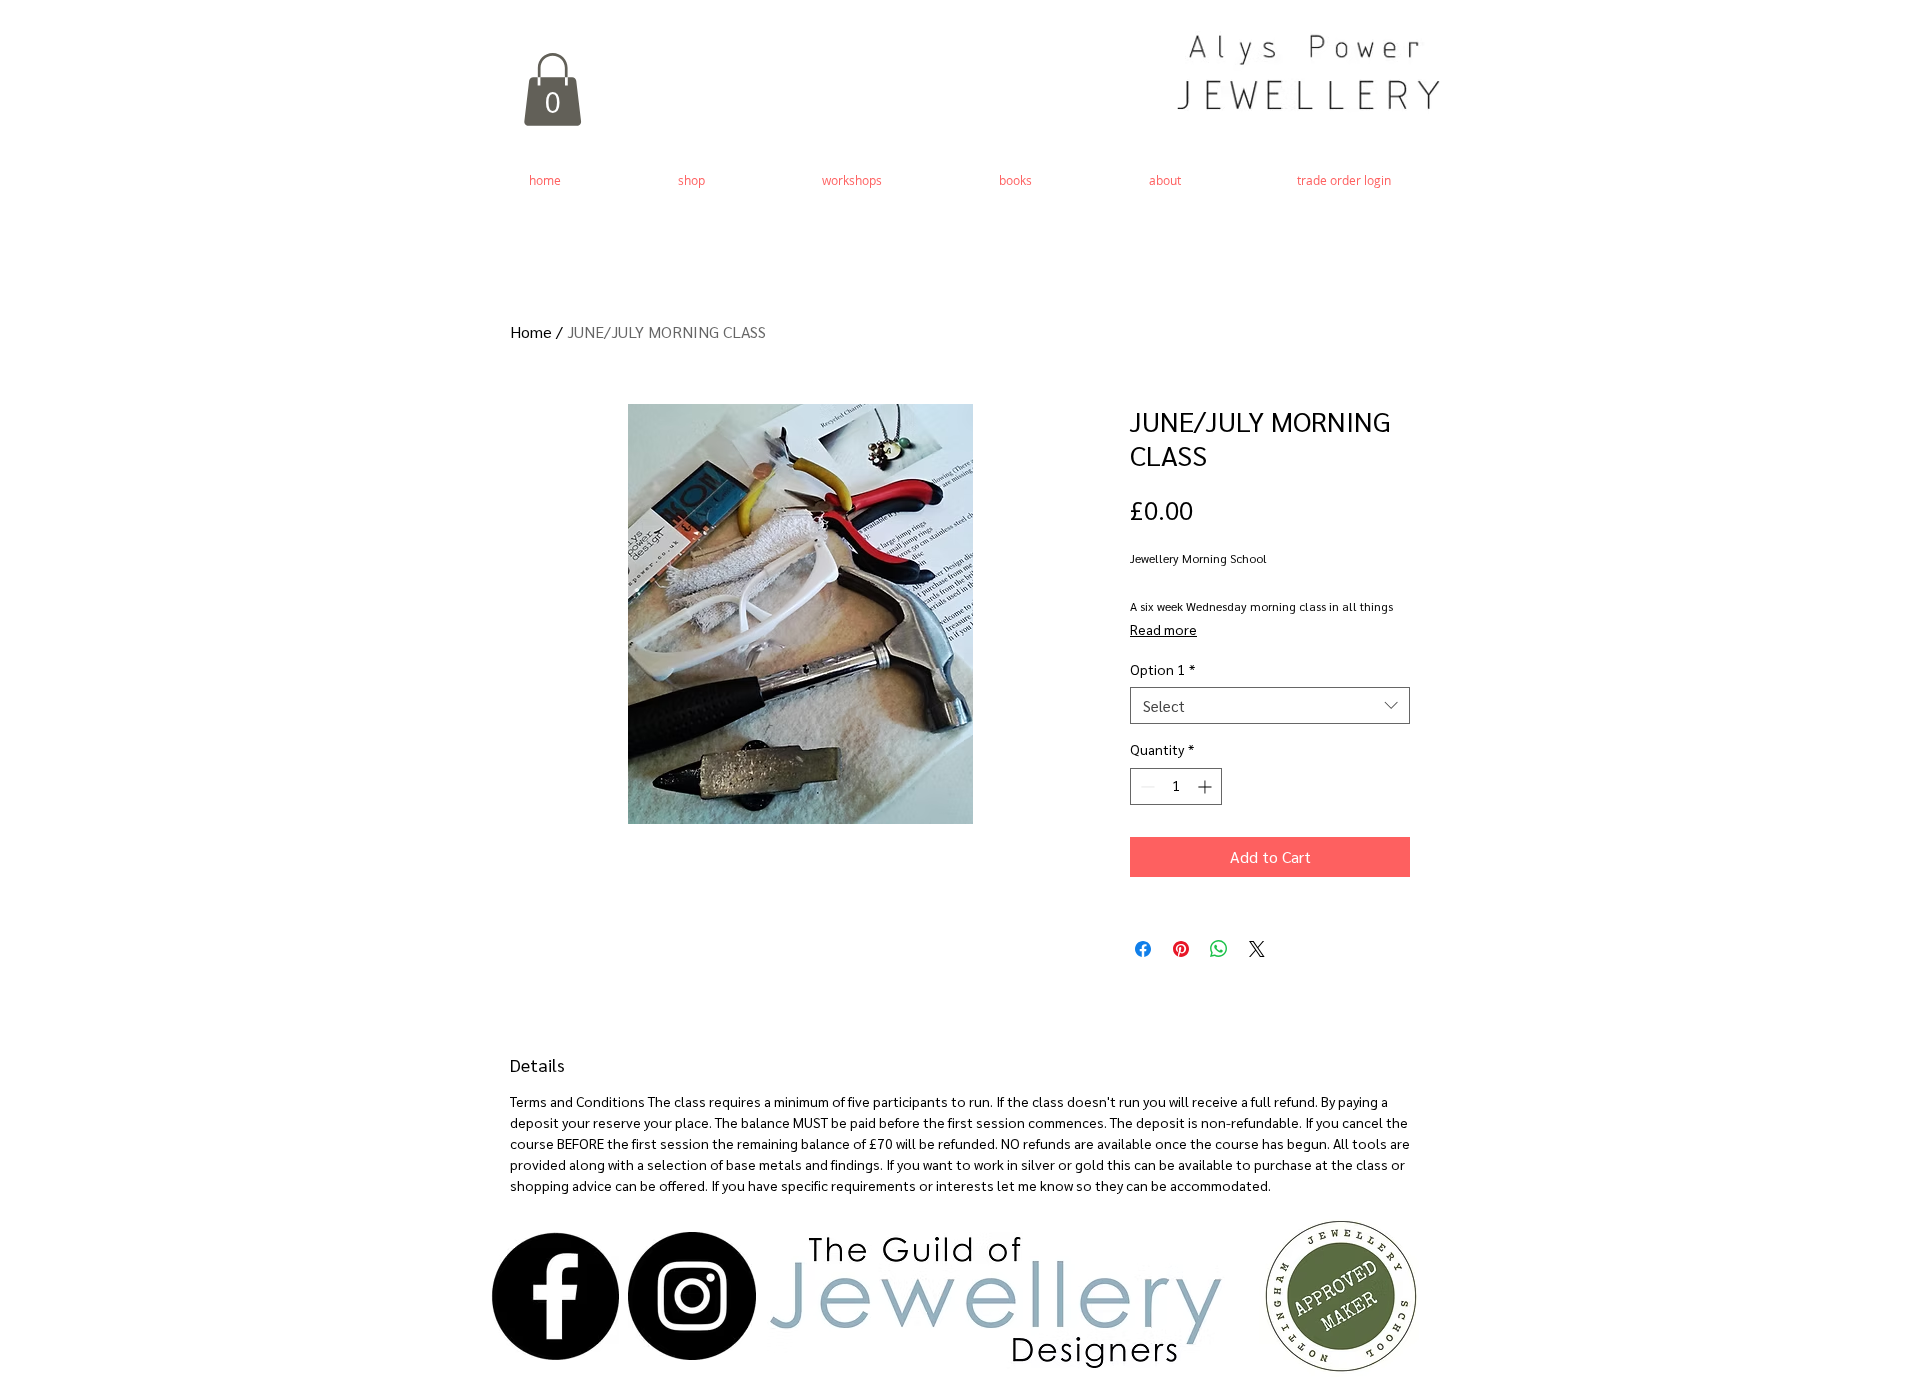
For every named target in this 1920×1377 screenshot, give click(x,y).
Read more (1163, 629)
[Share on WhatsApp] (1219, 949)
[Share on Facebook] (1143, 949)
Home (531, 331)
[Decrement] (1145, 786)
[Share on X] (1257, 949)
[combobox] (1270, 706)
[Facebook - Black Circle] (555, 1296)
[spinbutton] (1176, 786)
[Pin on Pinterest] (1181, 949)
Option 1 (1162, 669)
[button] (552, 89)
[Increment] (1206, 786)
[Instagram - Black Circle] (692, 1296)
